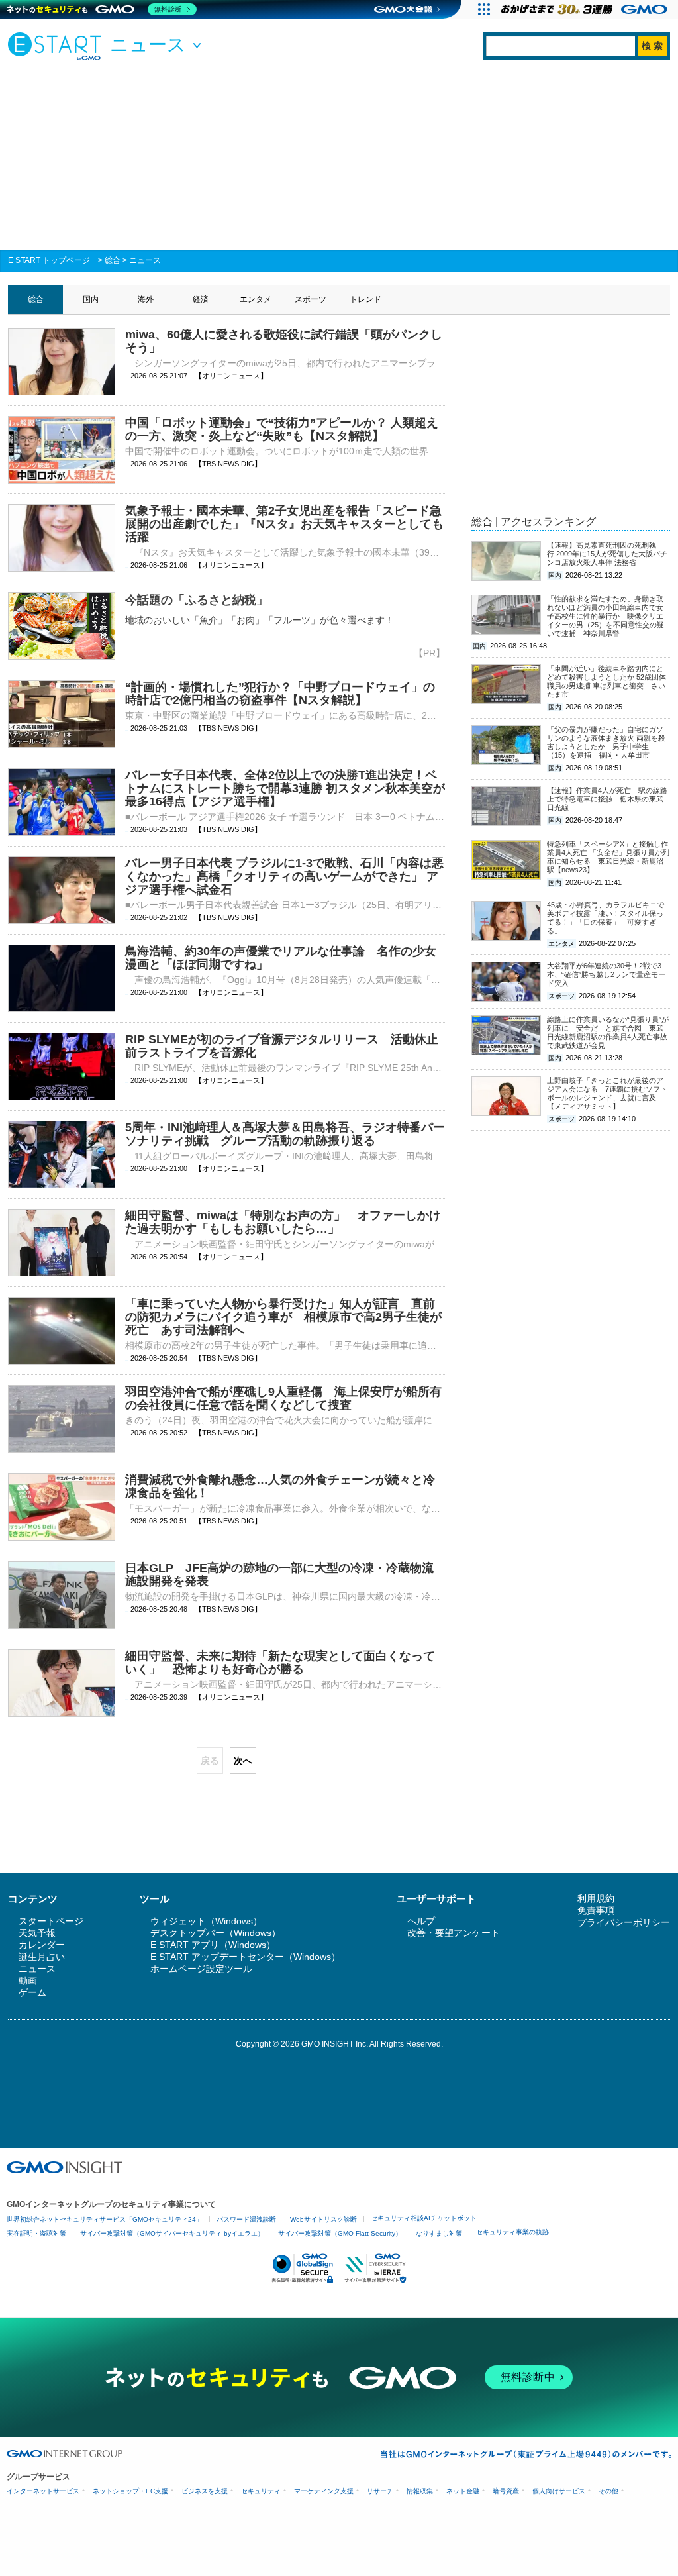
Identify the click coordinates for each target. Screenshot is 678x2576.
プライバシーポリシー (624, 1922)
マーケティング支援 (324, 2491)
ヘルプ (421, 1921)
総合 (113, 260)
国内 (91, 299)
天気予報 (37, 1933)
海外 (146, 299)
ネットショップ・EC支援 (130, 2491)
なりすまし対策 (439, 2233)
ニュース (145, 260)
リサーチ (380, 2491)
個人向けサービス (559, 2491)
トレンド (365, 299)
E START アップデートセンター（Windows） (245, 1957)
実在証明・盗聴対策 (36, 2233)
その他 (608, 2491)
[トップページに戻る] (58, 46)
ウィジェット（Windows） (206, 1921)
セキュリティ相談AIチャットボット (424, 2218)
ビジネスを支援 (205, 2491)
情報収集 (420, 2491)
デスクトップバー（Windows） (216, 1933)
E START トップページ (49, 260)
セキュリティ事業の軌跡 (512, 2232)
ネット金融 (463, 2491)
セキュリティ (261, 2491)
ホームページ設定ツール (201, 1969)
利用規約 (596, 1898)
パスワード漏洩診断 (246, 2219)
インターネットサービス (43, 2491)
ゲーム (32, 1992)
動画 (28, 1981)
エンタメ (256, 299)
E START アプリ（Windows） (213, 1945)
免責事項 (596, 1910)
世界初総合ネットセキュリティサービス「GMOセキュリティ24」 (105, 2219)
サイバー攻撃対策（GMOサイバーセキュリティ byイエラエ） (172, 2233)
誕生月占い (42, 1957)
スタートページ (51, 1921)
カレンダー (42, 1945)
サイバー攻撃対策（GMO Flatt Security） (340, 2233)
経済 (201, 299)
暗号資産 (506, 2491)
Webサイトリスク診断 (323, 2219)
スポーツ (311, 299)
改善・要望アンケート (454, 1933)
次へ (243, 1761)
